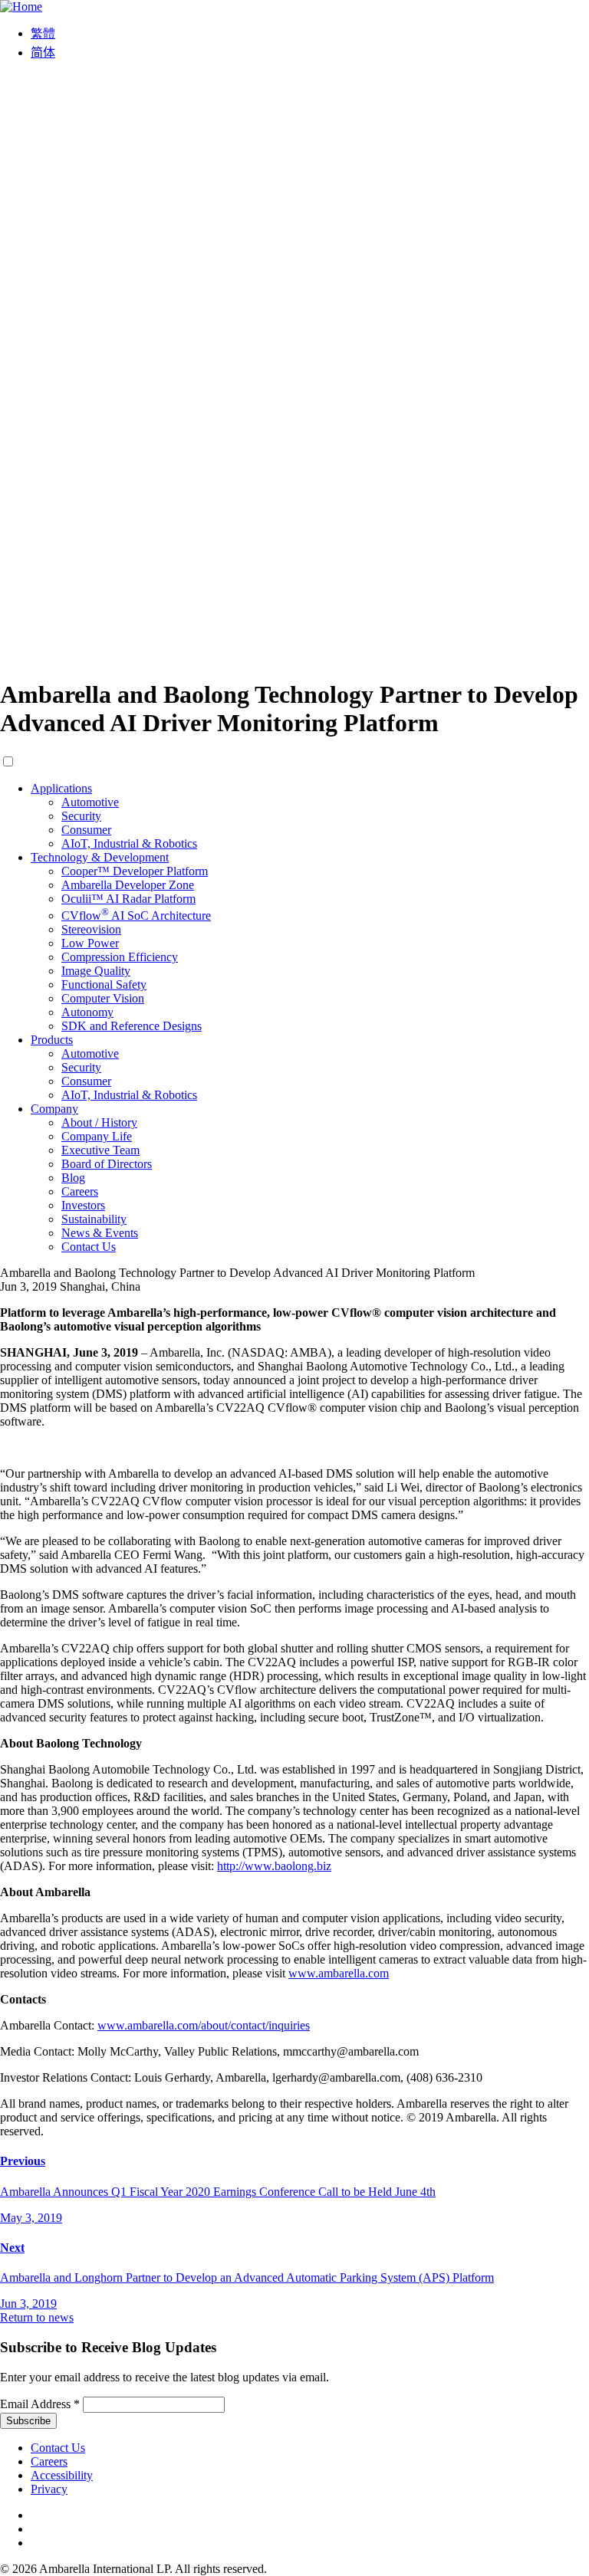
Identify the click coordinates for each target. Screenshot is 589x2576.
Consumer (86, 830)
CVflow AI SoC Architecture (136, 916)
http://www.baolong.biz (274, 1866)
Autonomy (87, 1012)
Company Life (97, 1136)
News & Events (100, 1233)
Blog (73, 1178)
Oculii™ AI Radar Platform (128, 899)
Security (81, 816)
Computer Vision (103, 998)
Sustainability (94, 1219)
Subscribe (28, 2421)
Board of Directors (107, 1164)
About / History (99, 1122)
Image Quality (96, 971)
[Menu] (294, 657)
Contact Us (89, 1247)
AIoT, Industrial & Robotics (129, 843)
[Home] (21, 7)
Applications (61, 788)
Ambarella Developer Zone (128, 885)
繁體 (43, 33)
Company (54, 1109)
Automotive (90, 802)
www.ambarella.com (339, 1973)
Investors (83, 1205)
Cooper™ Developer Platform (135, 871)
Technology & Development (100, 857)
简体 (43, 53)
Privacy (49, 2489)
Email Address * (40, 2404)
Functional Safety (104, 984)
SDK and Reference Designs (132, 1026)
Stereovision (91, 929)
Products (52, 1040)
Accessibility (62, 2475)
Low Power (90, 943)
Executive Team (100, 1150)
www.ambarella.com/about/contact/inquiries (204, 2025)
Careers (80, 1191)
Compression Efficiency (120, 957)
